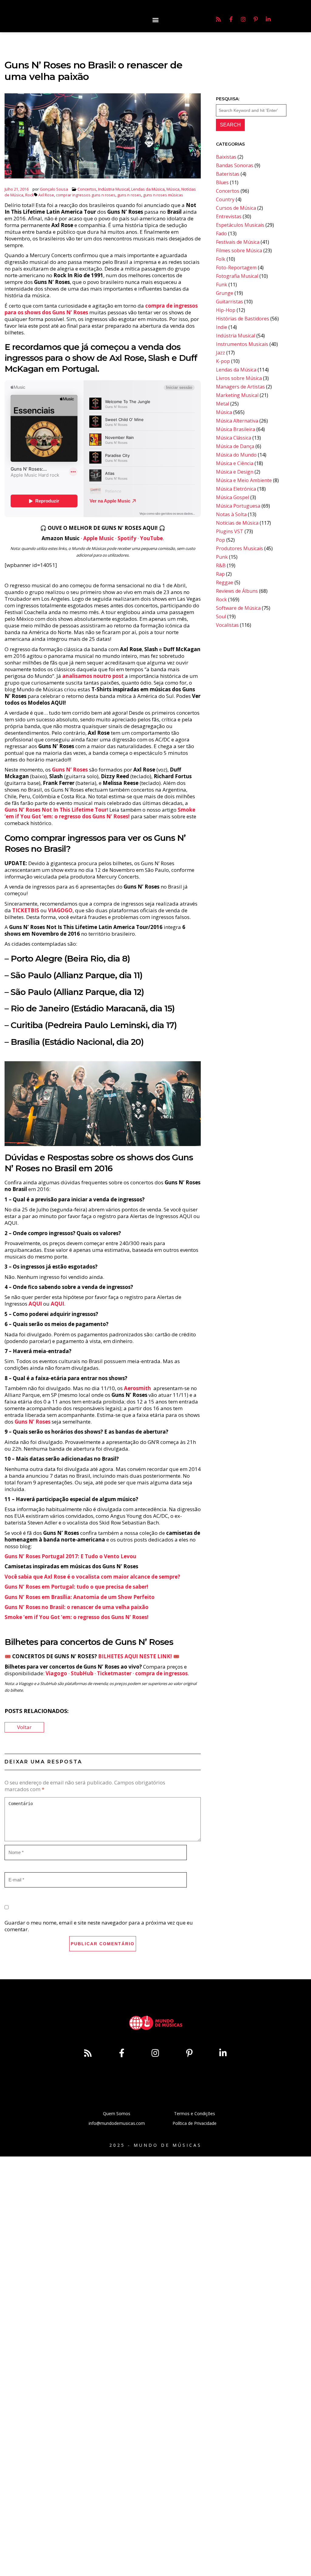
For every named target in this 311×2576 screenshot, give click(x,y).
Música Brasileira (236, 429)
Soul (221, 616)
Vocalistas (227, 625)
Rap (220, 574)
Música (173, 189)
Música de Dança (235, 446)
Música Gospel (232, 497)
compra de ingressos (161, 1673)
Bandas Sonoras (235, 165)
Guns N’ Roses (70, 770)
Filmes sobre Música (239, 250)
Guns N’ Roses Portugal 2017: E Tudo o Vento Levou (70, 1556)
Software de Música (238, 608)
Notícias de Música (237, 523)
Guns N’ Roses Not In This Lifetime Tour (56, 810)
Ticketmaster (114, 1673)
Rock (30, 195)
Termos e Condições (195, 2113)
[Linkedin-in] (268, 19)
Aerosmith (137, 1388)
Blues (222, 182)
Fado (221, 233)
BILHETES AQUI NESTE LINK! (135, 1656)
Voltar (24, 1727)
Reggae (225, 582)
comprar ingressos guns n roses (86, 195)
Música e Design (235, 472)
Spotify (127, 538)
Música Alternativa (237, 421)
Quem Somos (117, 2113)
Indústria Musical (114, 189)
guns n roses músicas (163, 195)
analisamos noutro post (93, 676)
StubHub (82, 1673)
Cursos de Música (236, 208)
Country (225, 199)
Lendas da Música (148, 189)
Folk (221, 259)
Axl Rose (46, 195)
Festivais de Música (238, 242)
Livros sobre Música (239, 378)
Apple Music (99, 538)
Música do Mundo (236, 455)
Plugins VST (230, 531)
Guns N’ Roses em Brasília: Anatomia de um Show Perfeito (80, 1597)
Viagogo (56, 1673)
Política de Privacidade (195, 2123)
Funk (222, 285)
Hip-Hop (226, 310)
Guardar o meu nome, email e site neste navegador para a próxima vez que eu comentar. (99, 1926)
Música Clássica (234, 438)
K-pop (223, 361)
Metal (222, 404)
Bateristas (228, 174)
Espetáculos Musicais (240, 225)
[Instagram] (243, 19)
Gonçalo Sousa (54, 189)
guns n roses (129, 195)
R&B (221, 565)
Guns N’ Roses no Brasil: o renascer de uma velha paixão (77, 1607)
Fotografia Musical (237, 276)
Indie (222, 327)
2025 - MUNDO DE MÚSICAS (155, 2145)
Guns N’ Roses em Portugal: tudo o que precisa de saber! (76, 1587)
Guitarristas (229, 302)
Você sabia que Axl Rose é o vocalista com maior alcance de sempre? (92, 1577)
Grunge (225, 293)
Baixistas (226, 157)
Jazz (220, 353)
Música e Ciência (235, 463)
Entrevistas (229, 216)
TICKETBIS (26, 910)
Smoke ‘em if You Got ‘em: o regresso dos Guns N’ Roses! (100, 813)
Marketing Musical (237, 395)
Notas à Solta (231, 514)
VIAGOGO (60, 910)
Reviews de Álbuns (237, 591)
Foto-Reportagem (236, 268)
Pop (220, 540)
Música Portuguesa (238, 506)
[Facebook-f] (231, 19)
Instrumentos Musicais (242, 344)
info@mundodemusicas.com (117, 2123)
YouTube (151, 538)
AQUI (57, 1304)
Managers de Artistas (240, 387)
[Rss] (218, 19)
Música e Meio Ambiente (244, 480)
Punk (222, 557)
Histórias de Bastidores (243, 319)
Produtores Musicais (239, 548)
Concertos (87, 189)
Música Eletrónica (236, 489)
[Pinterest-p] (256, 19)
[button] (155, 20)
